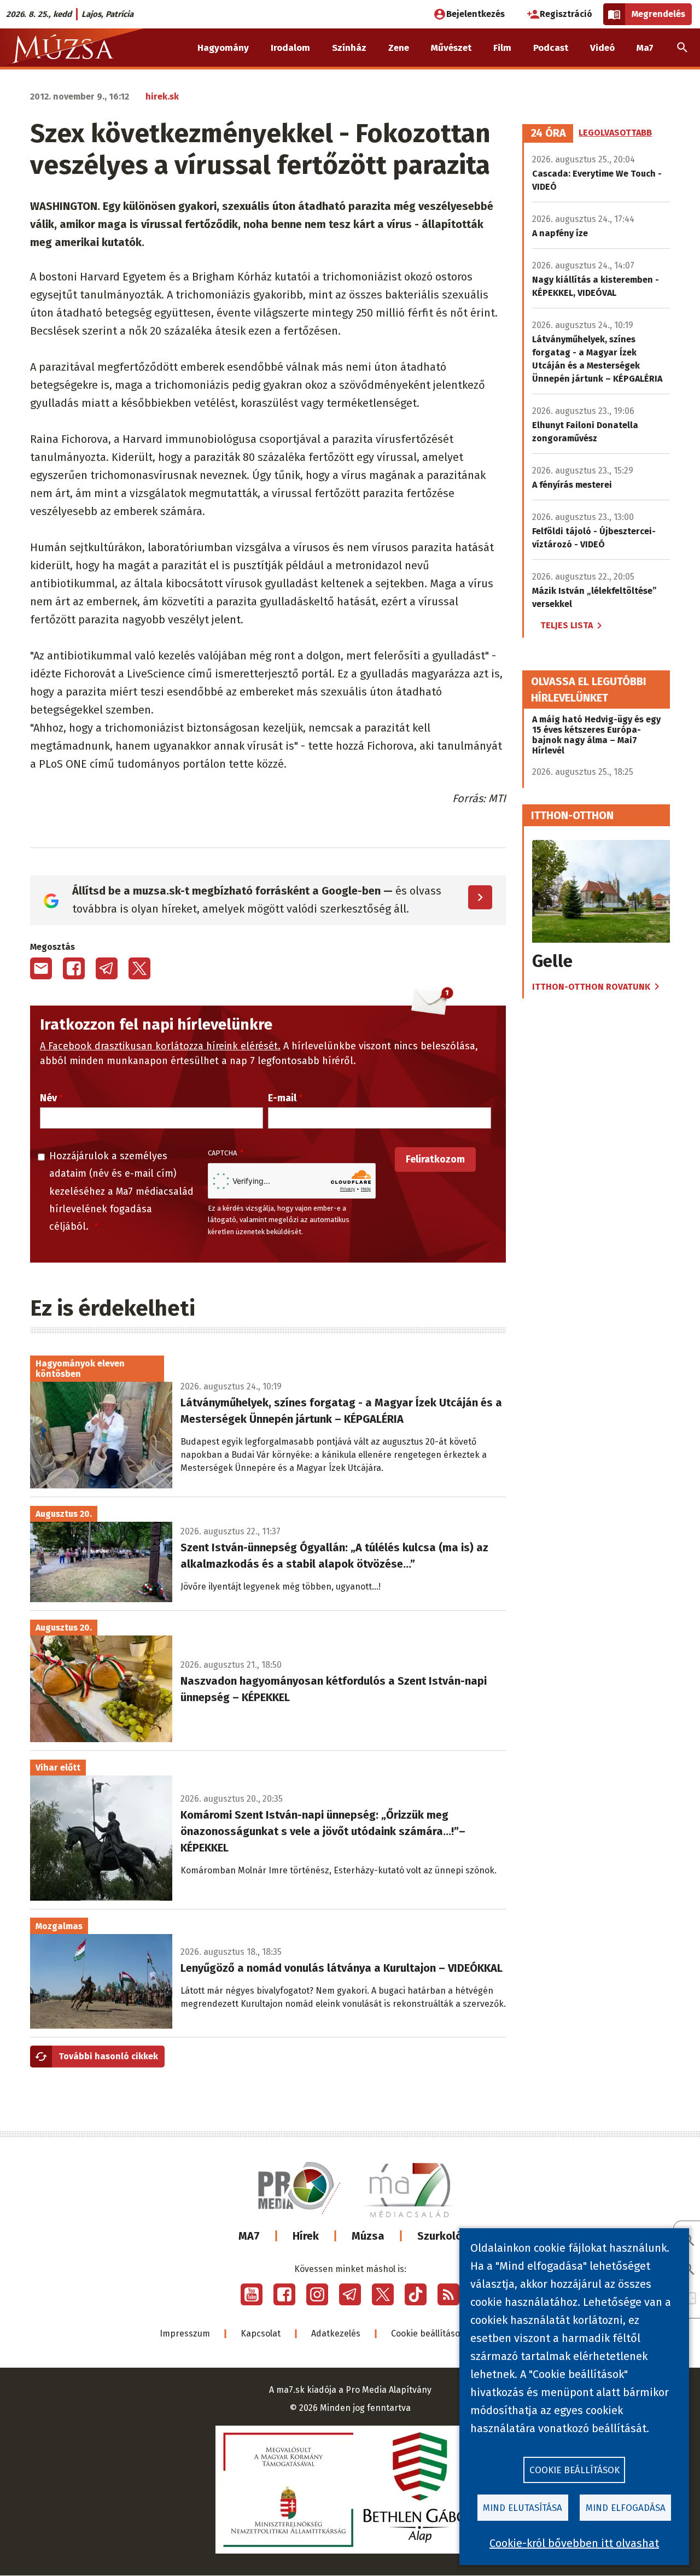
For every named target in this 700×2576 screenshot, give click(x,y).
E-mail (282, 1098)
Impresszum (185, 2333)
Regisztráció (566, 14)
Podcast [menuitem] (551, 48)
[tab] (549, 133)
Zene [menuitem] (399, 48)
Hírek (306, 2236)
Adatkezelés (336, 2333)
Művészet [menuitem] (451, 48)
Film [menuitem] (502, 48)
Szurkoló (440, 2236)
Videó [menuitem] (602, 48)
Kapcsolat (261, 2333)
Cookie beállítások (428, 2333)
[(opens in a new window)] (252, 2294)
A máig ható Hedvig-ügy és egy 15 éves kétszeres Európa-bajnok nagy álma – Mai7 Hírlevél (596, 735)
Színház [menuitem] (349, 48)
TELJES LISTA (567, 625)
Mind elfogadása (626, 2508)
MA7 (249, 2236)
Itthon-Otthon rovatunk (591, 987)
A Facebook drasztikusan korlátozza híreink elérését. (160, 1046)
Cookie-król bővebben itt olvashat (574, 2543)
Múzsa (368, 2236)
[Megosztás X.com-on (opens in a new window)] (139, 968)
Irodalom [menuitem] (290, 48)
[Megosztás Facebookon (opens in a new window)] (74, 968)
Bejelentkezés (476, 14)
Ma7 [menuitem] (645, 48)
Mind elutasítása (523, 2508)
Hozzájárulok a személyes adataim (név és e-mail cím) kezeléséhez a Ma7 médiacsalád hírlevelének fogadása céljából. (121, 1191)
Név (48, 1098)
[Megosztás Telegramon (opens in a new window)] (107, 968)
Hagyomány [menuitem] (223, 48)
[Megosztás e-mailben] (41, 968)
